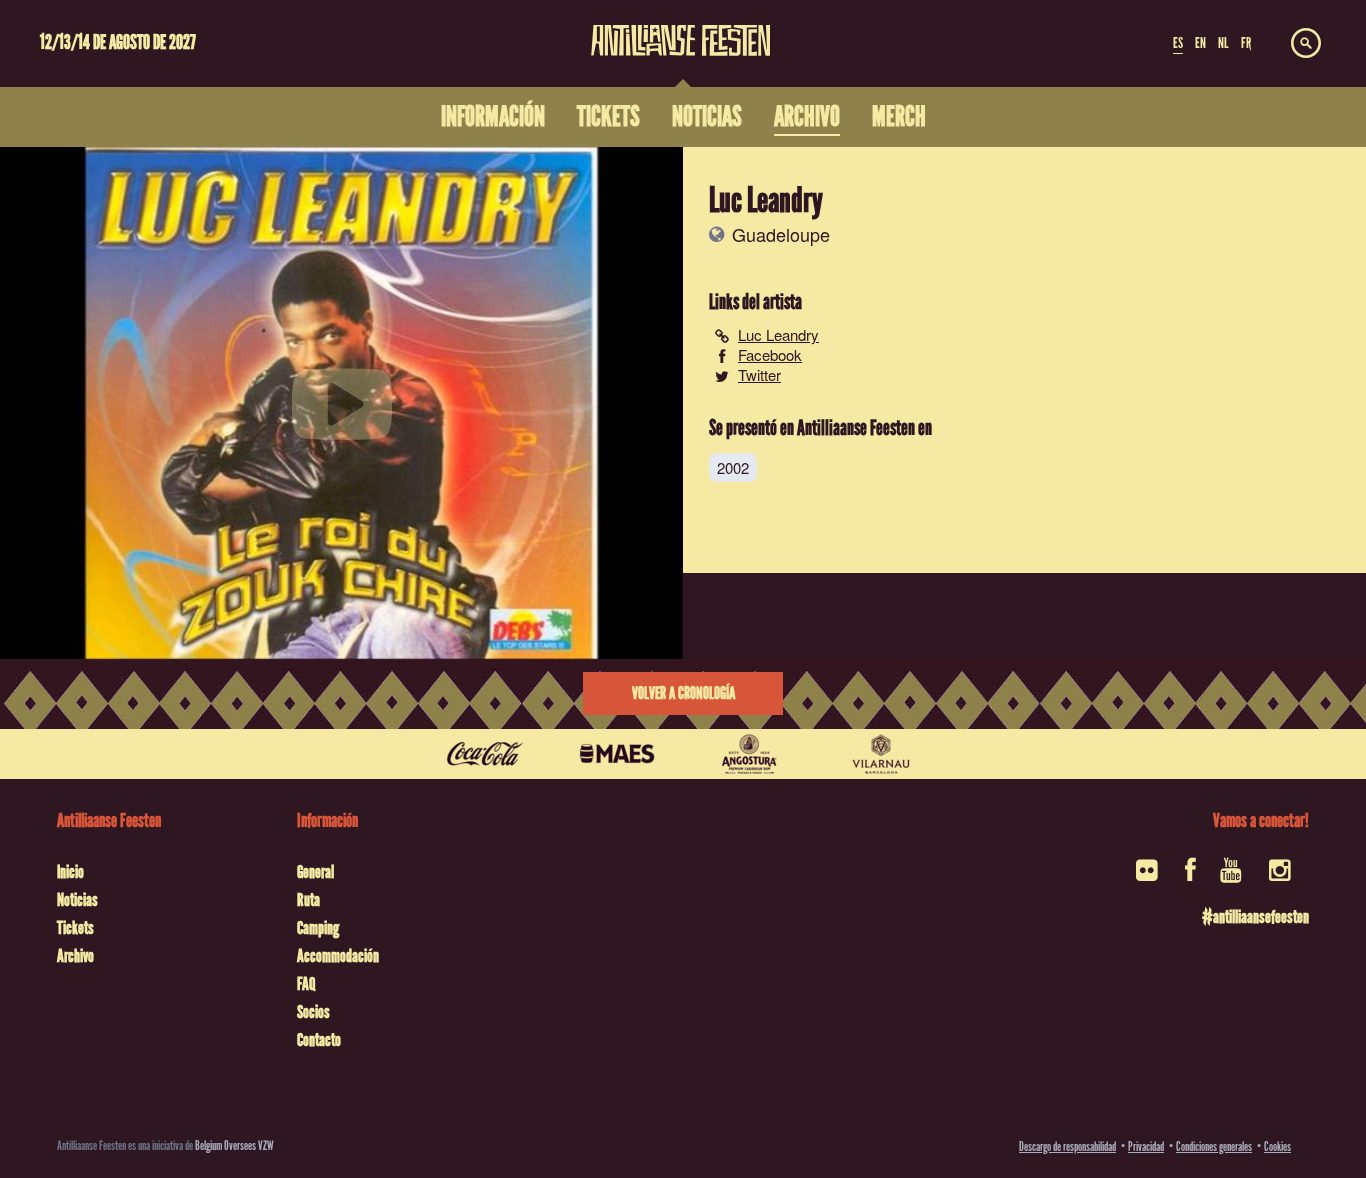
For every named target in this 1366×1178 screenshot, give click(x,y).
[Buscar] (1306, 44)
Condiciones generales (1214, 1146)
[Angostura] (749, 754)
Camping (318, 928)
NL (1223, 43)
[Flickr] (1148, 876)
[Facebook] (1190, 876)
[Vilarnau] (881, 754)
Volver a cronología (683, 693)
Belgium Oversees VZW (234, 1145)
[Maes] (617, 754)
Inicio (70, 872)
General (315, 872)
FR (1246, 43)
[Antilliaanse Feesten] (680, 28)
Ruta (308, 900)
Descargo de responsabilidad (1067, 1146)
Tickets (75, 928)
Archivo (75, 956)
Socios (313, 1012)
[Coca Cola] (485, 754)
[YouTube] (1232, 876)
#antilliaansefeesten (1255, 917)
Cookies (1277, 1146)
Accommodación (338, 956)
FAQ (306, 984)
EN (1200, 43)
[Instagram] (1281, 876)
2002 (733, 467)
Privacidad (1146, 1146)
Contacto (319, 1040)
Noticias (77, 900)
